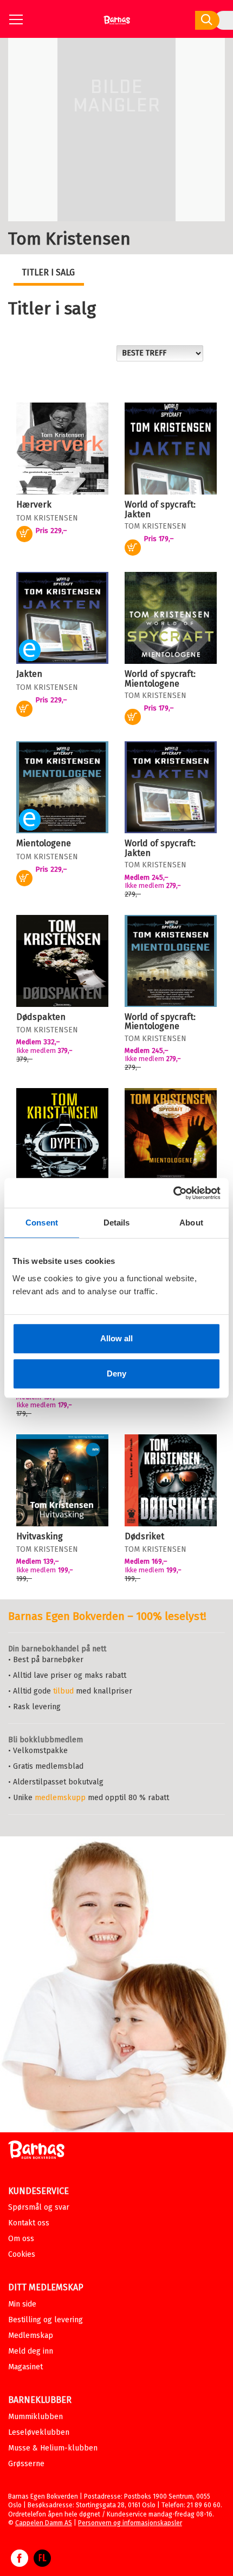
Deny (116, 1373)
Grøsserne (26, 2464)
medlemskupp (60, 1798)
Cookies (22, 2254)
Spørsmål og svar (39, 2207)
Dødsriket (144, 1536)
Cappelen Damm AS (44, 2523)
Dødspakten (41, 1017)
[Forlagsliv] (42, 2564)
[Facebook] (20, 2564)
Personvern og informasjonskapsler (130, 2523)
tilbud (63, 1691)
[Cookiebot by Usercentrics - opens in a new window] (173, 1193)
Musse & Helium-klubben (53, 2448)
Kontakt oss (29, 2223)
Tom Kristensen (47, 518)
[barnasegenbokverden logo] (36, 2152)
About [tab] (191, 1223)
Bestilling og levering (46, 2320)
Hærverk (34, 505)
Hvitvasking (40, 1536)
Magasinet (25, 2367)
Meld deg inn (31, 2351)
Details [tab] (117, 1223)
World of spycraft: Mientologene (160, 679)
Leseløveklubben (39, 2432)
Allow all (116, 1338)
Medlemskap (31, 2335)
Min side (22, 2304)
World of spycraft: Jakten (160, 509)
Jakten (29, 674)
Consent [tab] (42, 1223)
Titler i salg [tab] (48, 272)
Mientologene (44, 843)
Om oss (21, 2239)
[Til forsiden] (117, 24)
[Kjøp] (133, 548)
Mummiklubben (35, 2417)
